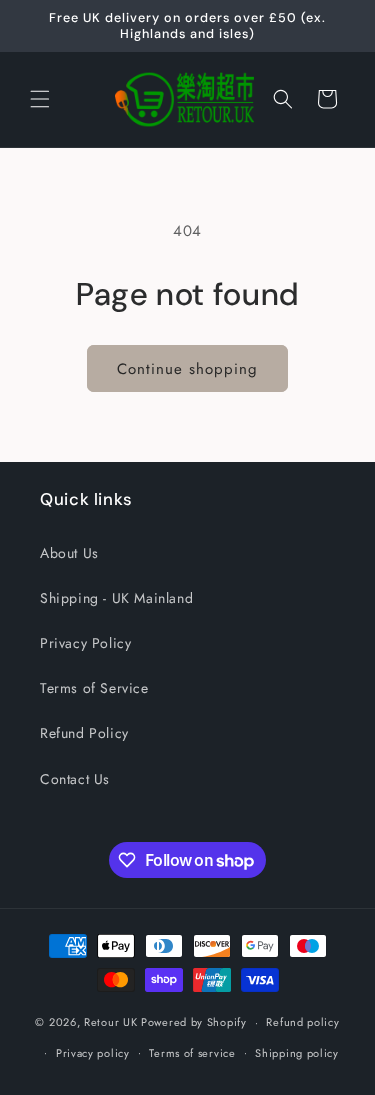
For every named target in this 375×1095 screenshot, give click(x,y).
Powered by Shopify (194, 1022)
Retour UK (110, 1022)
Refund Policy (84, 733)
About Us (69, 553)
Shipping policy (297, 1053)
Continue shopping (187, 369)
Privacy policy (93, 1053)
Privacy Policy (85, 643)
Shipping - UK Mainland (116, 598)
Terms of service (192, 1053)
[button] (40, 99)
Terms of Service (94, 688)
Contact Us (75, 779)
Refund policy (302, 1022)
